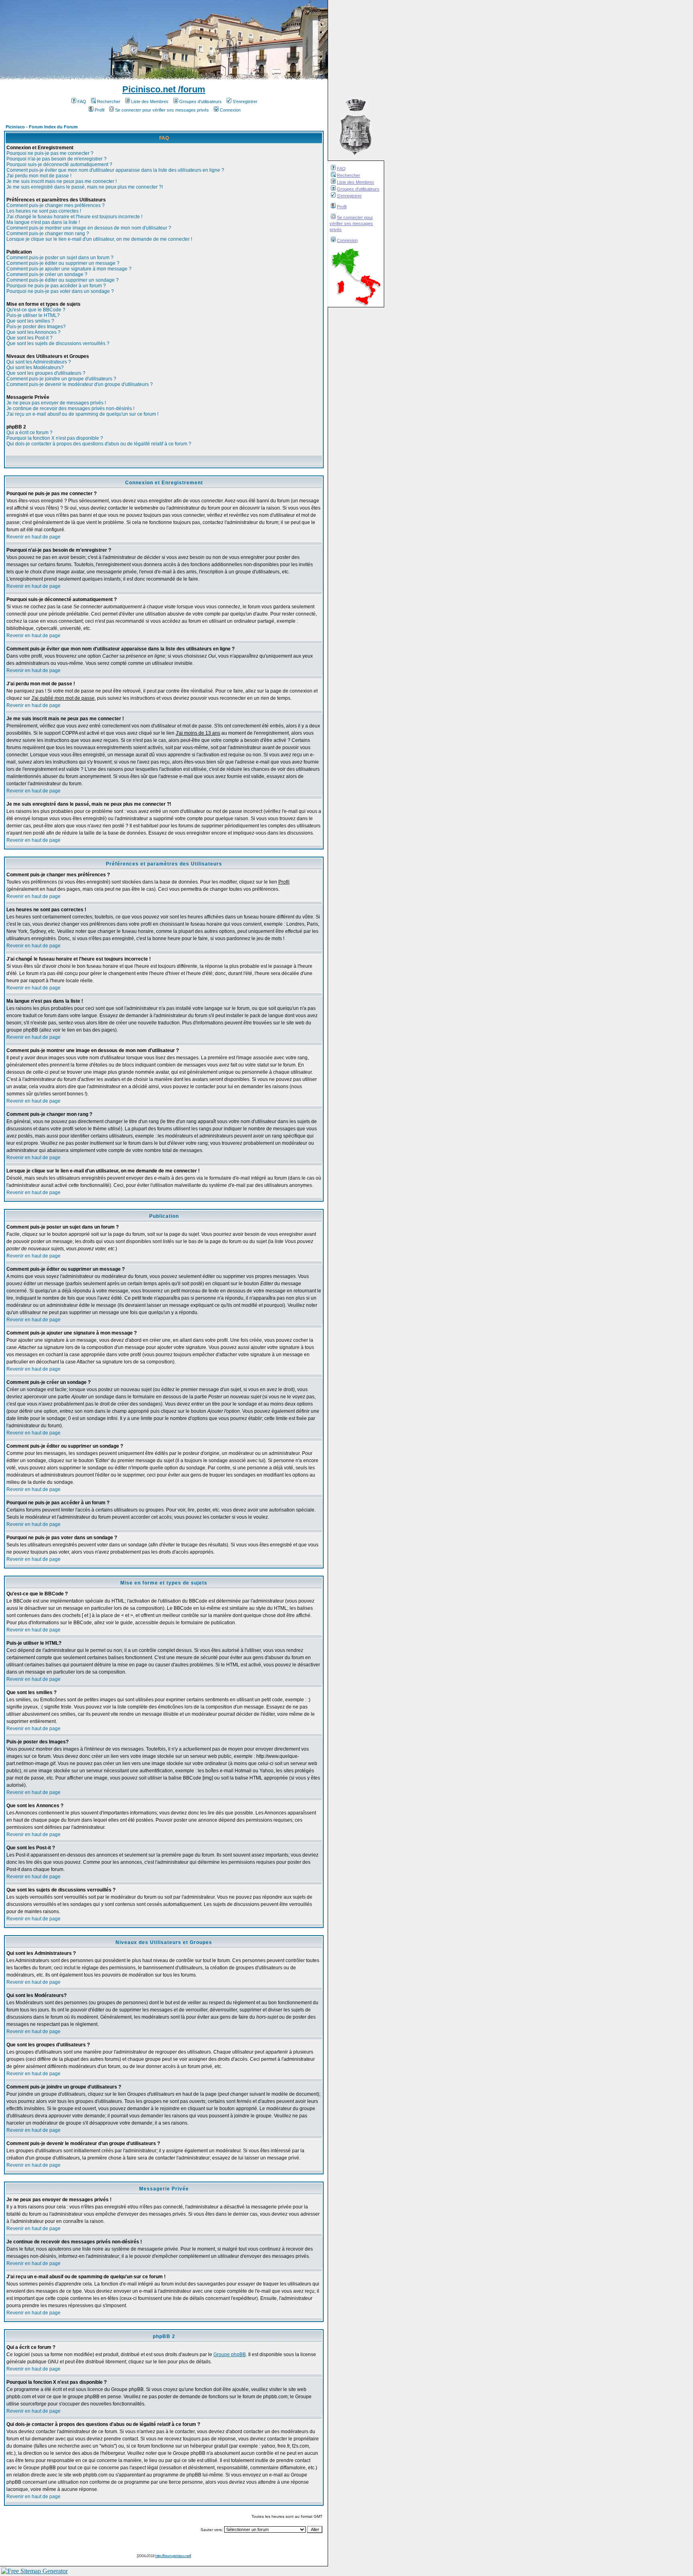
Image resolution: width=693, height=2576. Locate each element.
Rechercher (349, 175)
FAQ (341, 169)
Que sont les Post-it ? (29, 338)
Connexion (347, 240)
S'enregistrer (349, 196)
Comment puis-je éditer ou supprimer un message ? (63, 263)
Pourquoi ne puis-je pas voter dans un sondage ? (60, 291)
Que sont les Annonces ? (33, 332)
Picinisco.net (149, 89)
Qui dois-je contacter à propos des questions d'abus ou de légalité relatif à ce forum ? (99, 444)
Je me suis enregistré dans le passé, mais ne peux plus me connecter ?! (85, 187)
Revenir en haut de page (33, 537)
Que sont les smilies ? (30, 321)
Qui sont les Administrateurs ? (39, 362)
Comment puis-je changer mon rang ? (48, 234)
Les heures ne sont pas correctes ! (44, 211)
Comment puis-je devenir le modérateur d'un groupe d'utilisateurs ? (80, 384)
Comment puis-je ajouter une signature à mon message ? (69, 269)
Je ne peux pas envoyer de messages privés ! (56, 403)
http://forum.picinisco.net (173, 2556)
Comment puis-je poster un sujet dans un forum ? (60, 258)
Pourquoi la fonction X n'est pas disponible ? (55, 438)
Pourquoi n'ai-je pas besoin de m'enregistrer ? (57, 159)
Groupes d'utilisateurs (358, 189)
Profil (342, 207)
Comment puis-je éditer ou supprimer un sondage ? (63, 280)
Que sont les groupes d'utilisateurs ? (46, 373)
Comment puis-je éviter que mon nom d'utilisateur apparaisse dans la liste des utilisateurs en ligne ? (115, 170)
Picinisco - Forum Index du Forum (42, 127)
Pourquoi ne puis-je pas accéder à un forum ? (56, 286)
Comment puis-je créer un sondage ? (47, 274)
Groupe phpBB (230, 2355)
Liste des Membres (356, 182)
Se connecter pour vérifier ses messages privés (351, 223)
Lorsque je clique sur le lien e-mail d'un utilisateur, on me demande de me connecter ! (99, 239)
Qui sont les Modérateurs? (35, 368)
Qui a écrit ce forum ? (29, 433)
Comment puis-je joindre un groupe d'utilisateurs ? (61, 379)
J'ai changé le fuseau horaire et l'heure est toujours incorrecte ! (74, 217)
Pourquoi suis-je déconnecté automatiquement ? (59, 165)
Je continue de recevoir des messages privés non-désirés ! (70, 408)
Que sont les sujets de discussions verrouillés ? (58, 343)
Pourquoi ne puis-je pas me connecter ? (50, 153)
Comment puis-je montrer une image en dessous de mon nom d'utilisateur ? (89, 228)
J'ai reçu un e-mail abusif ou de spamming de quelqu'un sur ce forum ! (82, 414)
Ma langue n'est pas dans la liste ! (43, 222)
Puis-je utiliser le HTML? (33, 315)
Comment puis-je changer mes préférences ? (56, 205)
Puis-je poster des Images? (36, 327)
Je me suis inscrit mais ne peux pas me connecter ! (62, 181)
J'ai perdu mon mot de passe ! (39, 176)
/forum (190, 89)
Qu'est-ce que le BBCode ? (36, 310)
